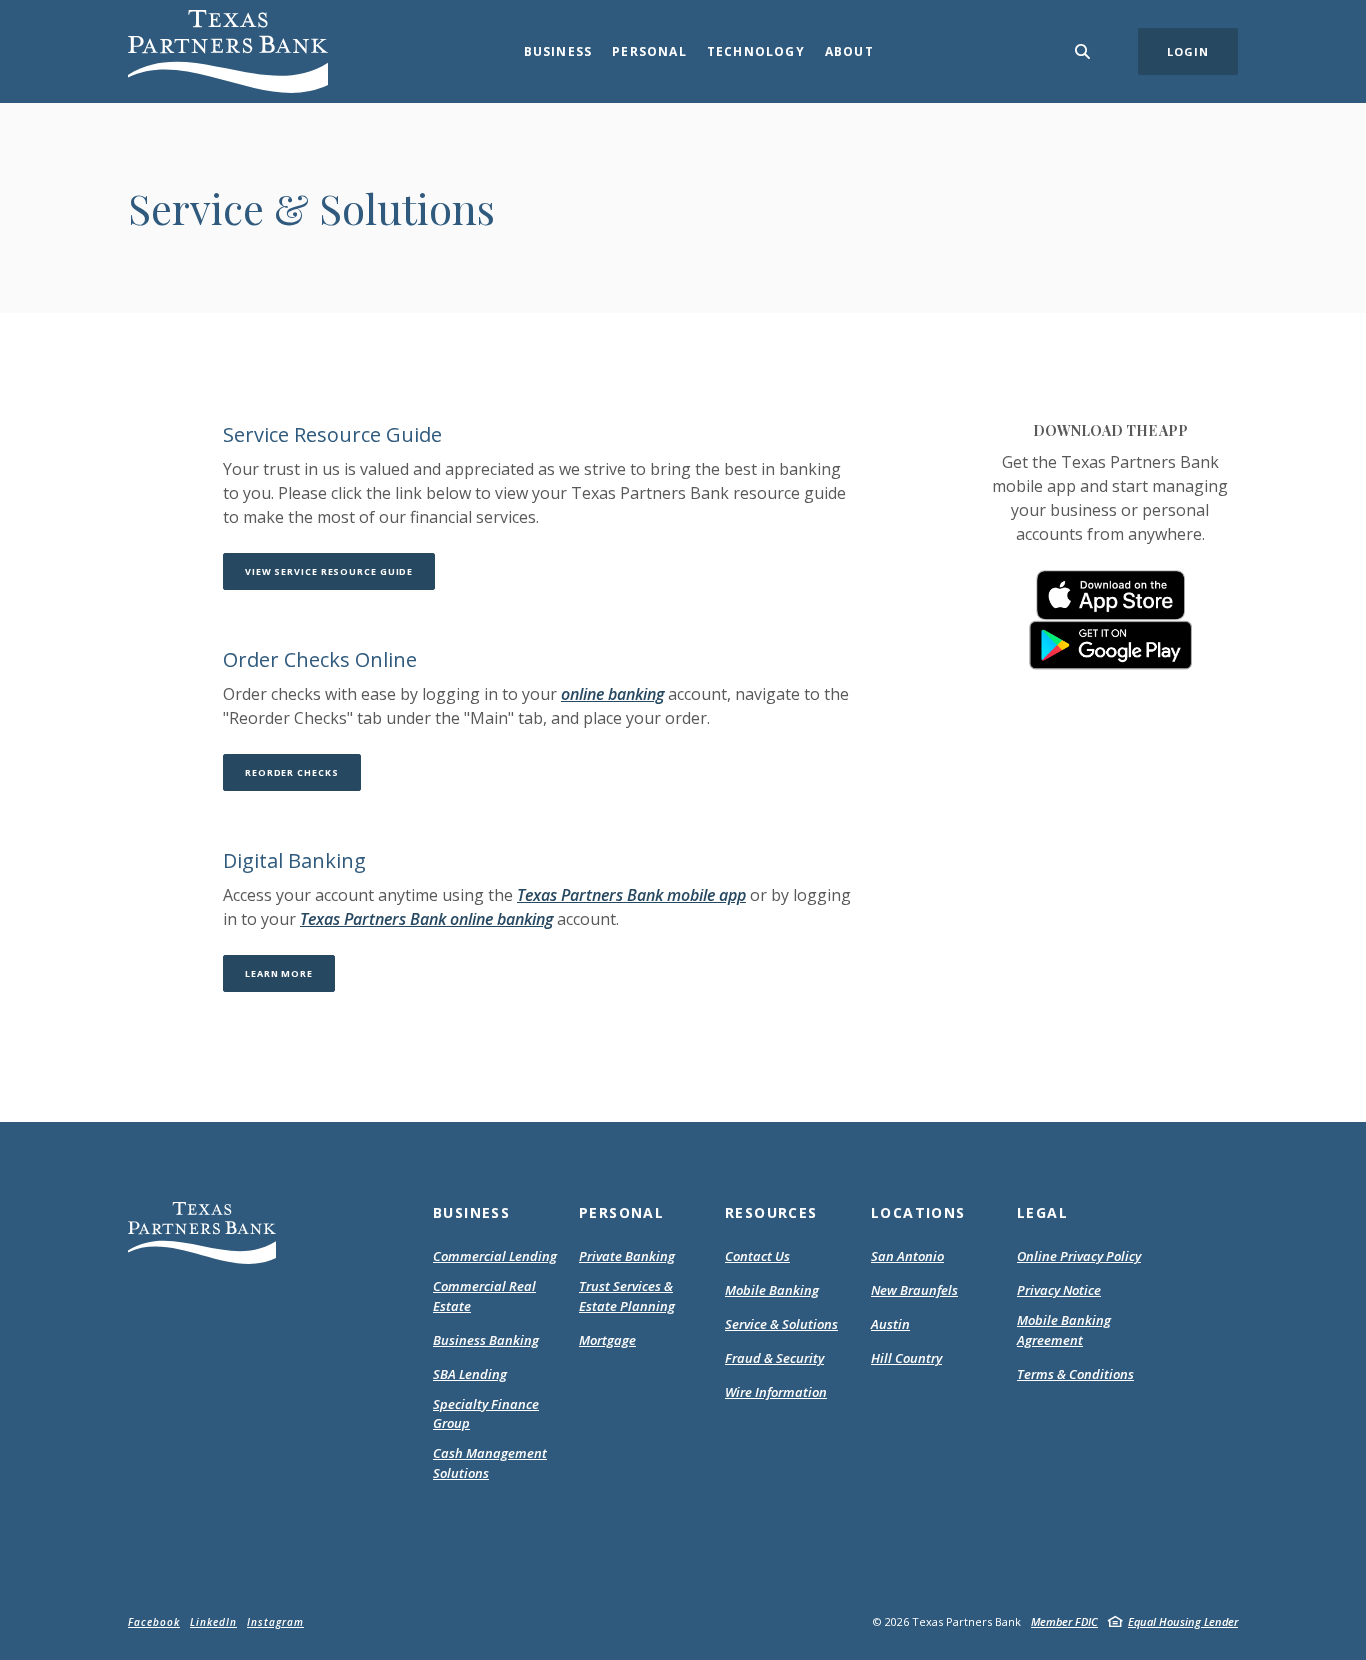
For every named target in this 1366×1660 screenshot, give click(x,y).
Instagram (275, 1622)
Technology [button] (756, 51)
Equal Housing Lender (1183, 1621)
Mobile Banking (772, 1290)
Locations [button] (918, 1212)
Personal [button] (649, 51)
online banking (612, 694)
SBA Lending (470, 1374)
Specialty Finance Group (486, 1414)
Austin (890, 1324)
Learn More (290, 973)
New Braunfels (914, 1290)
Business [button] (558, 51)
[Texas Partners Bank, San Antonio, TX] (228, 51)
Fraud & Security (774, 1358)
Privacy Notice (1059, 1291)
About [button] (849, 51)
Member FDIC (1064, 1621)
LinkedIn (213, 1622)
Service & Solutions (781, 1324)
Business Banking (486, 1340)
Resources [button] (771, 1212)
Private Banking (627, 1256)
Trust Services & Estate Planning (627, 1296)
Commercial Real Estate (484, 1296)
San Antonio (907, 1256)
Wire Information (776, 1392)
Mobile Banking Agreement (1075, 1330)
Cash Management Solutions (490, 1463)
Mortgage (607, 1341)
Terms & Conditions (1075, 1375)
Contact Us (757, 1256)
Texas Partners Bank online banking (426, 919)
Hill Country (906, 1358)
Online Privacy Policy (1079, 1257)
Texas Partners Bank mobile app (631, 895)
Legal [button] (1042, 1212)
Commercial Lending (495, 1256)
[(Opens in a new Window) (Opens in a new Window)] (1110, 595)
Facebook (154, 1622)
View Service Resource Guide (340, 571)
